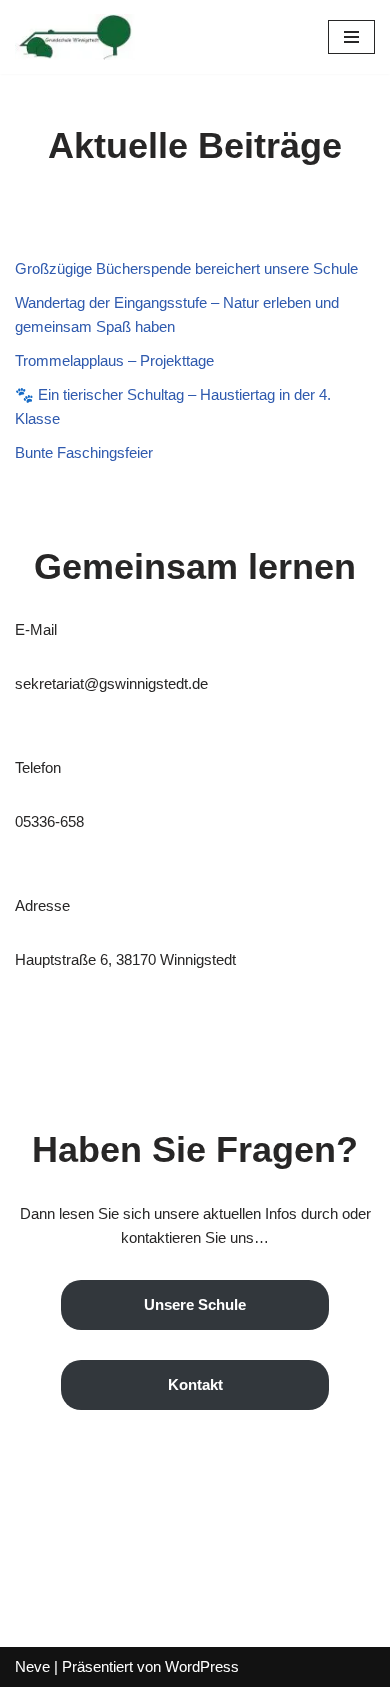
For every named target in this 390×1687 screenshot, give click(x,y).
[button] (351, 37)
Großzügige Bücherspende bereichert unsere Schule (186, 268)
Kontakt (195, 1384)
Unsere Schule (195, 1304)
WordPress (202, 1666)
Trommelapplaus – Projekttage (114, 360)
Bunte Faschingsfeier (84, 452)
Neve (32, 1666)
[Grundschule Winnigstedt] (75, 37)
